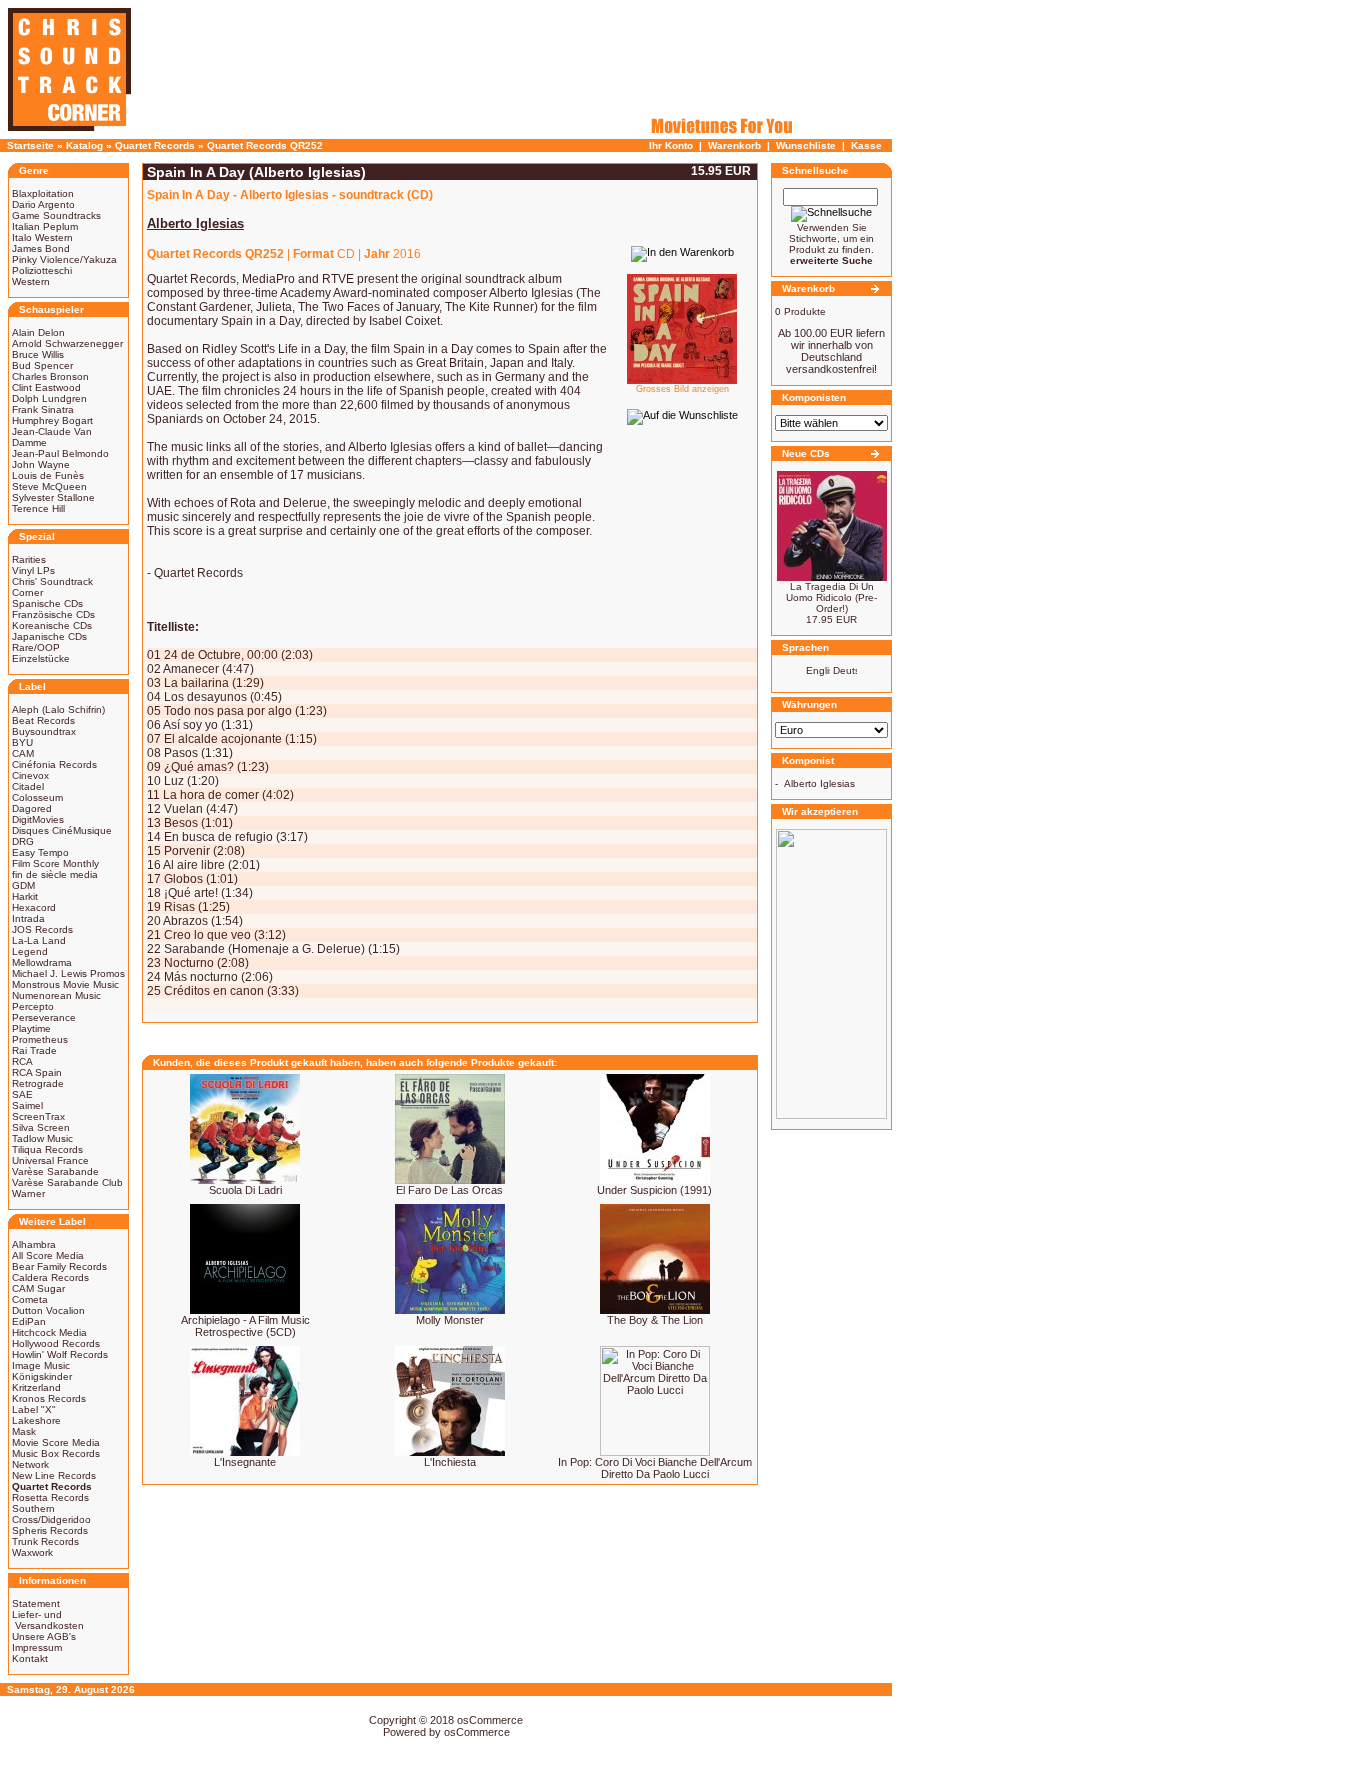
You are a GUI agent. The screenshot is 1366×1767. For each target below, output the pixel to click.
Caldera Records (50, 1277)
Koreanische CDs (52, 625)
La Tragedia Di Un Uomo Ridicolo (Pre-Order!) (831, 597)
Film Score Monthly (55, 863)
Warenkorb (734, 145)
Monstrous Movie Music (65, 984)
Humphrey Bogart (52, 420)
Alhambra (34, 1244)
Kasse (866, 145)
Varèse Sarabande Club (67, 1182)
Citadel (28, 786)
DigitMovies (38, 819)
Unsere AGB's (44, 1636)
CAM (23, 753)
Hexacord (34, 907)
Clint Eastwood (46, 387)
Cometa (30, 1299)
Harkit (25, 896)
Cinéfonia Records (54, 764)
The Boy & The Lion (655, 1320)
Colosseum (37, 797)
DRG (23, 841)
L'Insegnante (245, 1462)
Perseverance (44, 1017)
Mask (24, 1431)
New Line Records (54, 1475)
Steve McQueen (49, 486)
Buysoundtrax (44, 731)
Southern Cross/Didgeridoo (51, 1514)
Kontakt (30, 1658)
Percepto (33, 1006)
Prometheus (40, 1039)
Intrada (28, 918)
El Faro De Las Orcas (449, 1190)
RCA (22, 1061)
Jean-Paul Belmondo (60, 453)
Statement (36, 1603)
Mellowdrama (42, 962)
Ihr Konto (671, 145)
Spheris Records (50, 1530)
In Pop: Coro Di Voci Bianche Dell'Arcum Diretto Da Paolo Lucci (655, 1468)
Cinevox (30, 775)
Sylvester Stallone (53, 497)
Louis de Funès (48, 475)
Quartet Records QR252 (265, 145)
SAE (22, 1094)
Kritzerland (36, 1387)
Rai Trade (34, 1050)
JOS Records (42, 929)
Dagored (32, 808)
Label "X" (34, 1409)
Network (30, 1464)
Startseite (30, 145)
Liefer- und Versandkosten (48, 1620)
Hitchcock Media (49, 1332)
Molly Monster (450, 1320)
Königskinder (42, 1376)
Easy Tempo (40, 852)
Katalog (84, 145)
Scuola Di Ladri (245, 1190)
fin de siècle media (55, 874)
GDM (23, 885)
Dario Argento (43, 204)
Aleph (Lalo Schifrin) (58, 709)
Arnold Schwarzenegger (67, 343)
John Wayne (41, 464)
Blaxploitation (43, 193)
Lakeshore (36, 1420)
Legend (30, 951)
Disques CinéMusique (62, 830)
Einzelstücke (41, 658)
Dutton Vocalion (48, 1310)
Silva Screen (41, 1127)
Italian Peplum (45, 226)
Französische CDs (53, 614)
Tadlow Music (42, 1138)
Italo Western (42, 237)
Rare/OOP (36, 647)
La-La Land (39, 940)
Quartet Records (155, 145)
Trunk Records (45, 1541)
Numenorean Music (56, 995)
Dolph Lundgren (49, 398)
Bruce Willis (38, 354)
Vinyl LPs (33, 570)
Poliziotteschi (42, 270)
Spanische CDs (47, 603)
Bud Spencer (42, 365)
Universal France (50, 1160)
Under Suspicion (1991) (654, 1190)
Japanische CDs (49, 636)
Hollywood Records (56, 1343)
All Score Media (48, 1255)
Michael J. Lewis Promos (68, 973)
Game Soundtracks (56, 215)
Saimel (27, 1105)
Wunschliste (806, 145)
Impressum (37, 1647)
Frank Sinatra (43, 409)
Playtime (31, 1028)
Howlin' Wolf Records (60, 1354)
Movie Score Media (56, 1442)
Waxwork (32, 1552)
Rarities (29, 559)
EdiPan (29, 1321)
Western (31, 281)
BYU (22, 742)
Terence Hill (38, 508)
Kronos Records (49, 1398)
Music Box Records (56, 1453)
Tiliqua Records (47, 1149)
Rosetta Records (50, 1497)
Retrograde (38, 1083)
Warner (28, 1193)
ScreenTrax (38, 1116)
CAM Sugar (38, 1288)
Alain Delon (38, 332)
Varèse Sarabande (55, 1171)
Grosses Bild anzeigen (682, 389)
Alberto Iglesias (819, 783)
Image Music (41, 1365)
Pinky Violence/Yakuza (64, 259)
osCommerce (490, 1720)
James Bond (41, 248)
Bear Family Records (59, 1266)
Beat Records (43, 720)
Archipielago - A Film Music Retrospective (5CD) (245, 1326)
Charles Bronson (50, 376)
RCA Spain (37, 1072)
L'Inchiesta (450, 1462)
